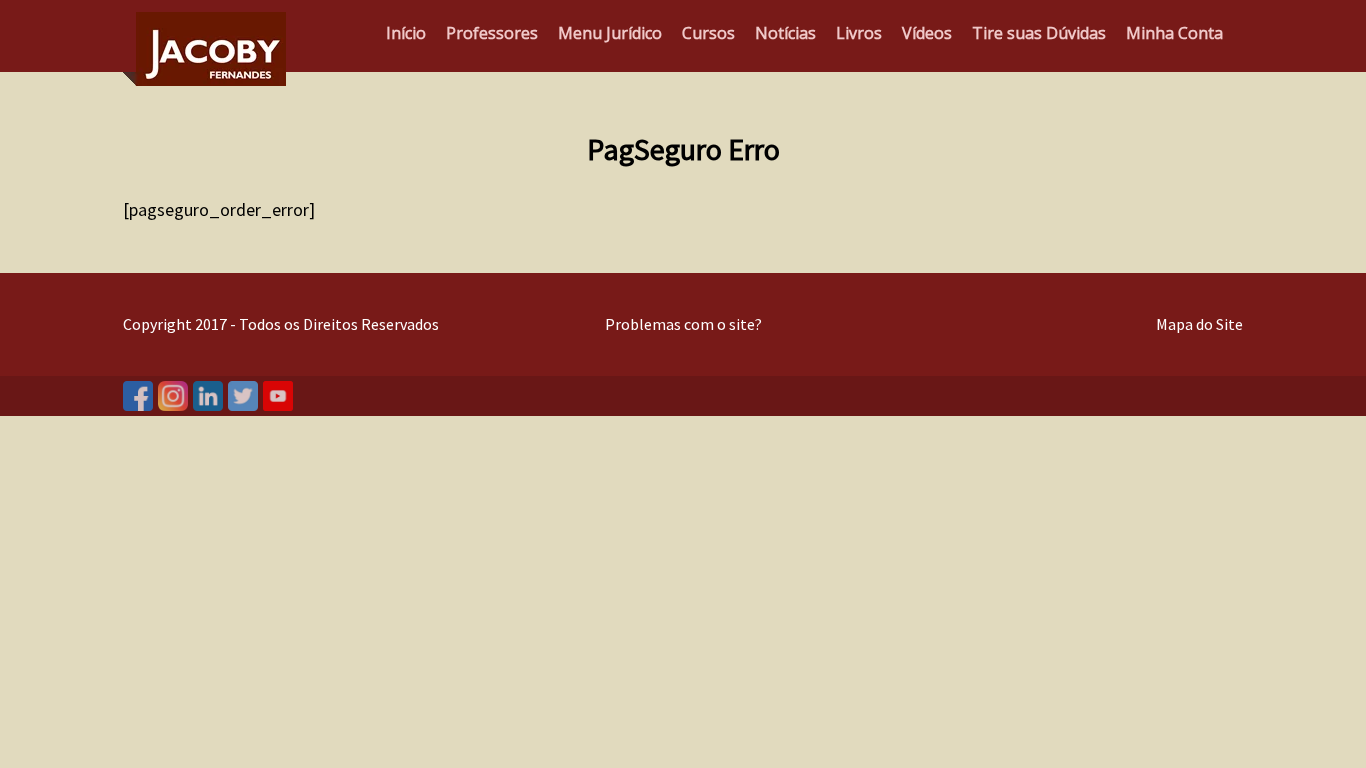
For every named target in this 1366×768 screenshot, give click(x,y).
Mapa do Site (1199, 324)
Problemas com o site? (683, 324)
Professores (492, 33)
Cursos (708, 33)
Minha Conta (1174, 33)
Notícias (785, 33)
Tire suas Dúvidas (1039, 33)
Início (406, 33)
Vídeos (927, 33)
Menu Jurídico (610, 33)
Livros (859, 33)
